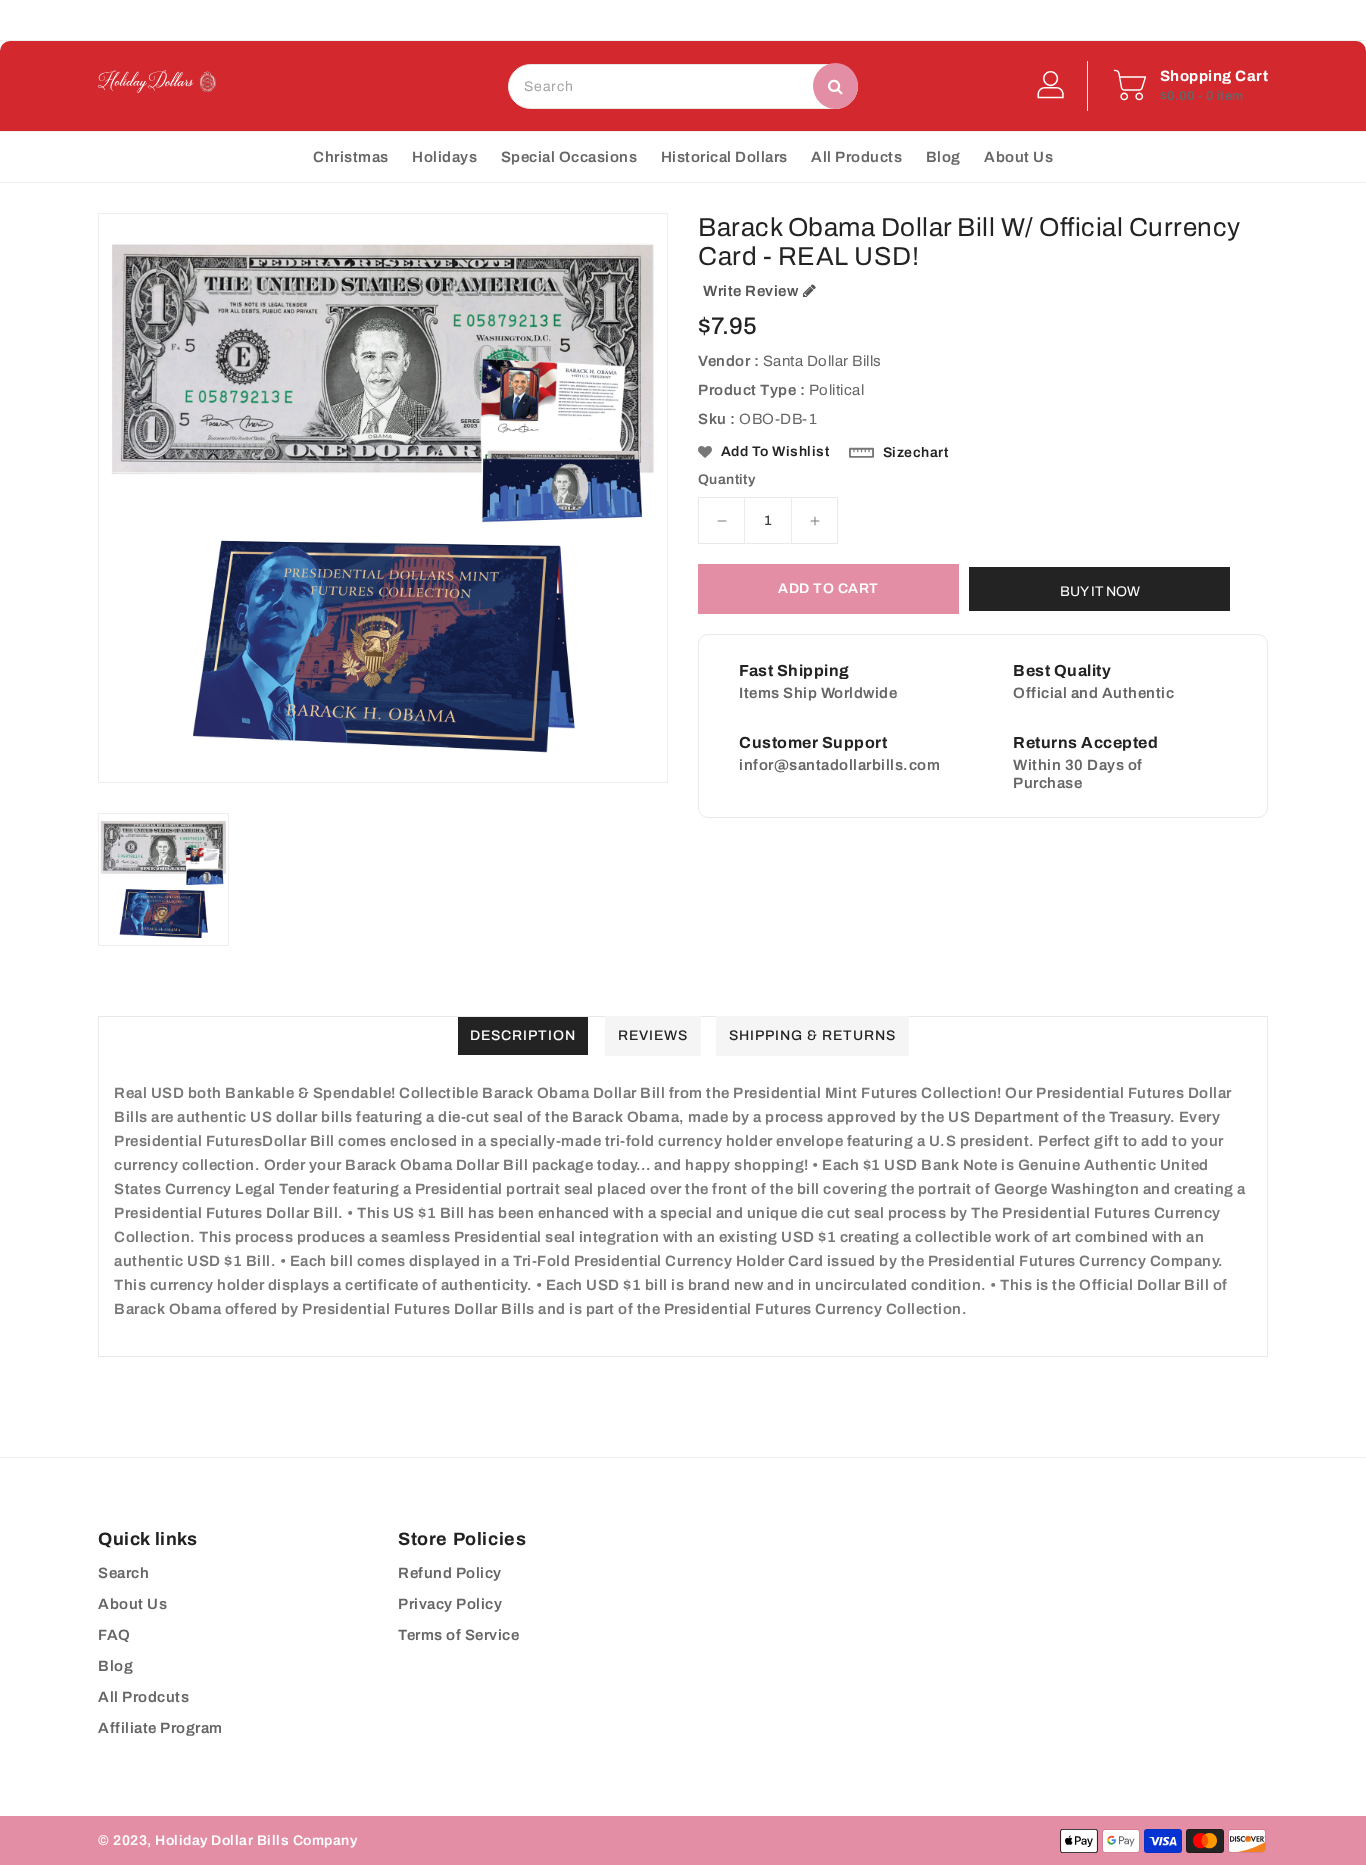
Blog (115, 1666)
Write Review (750, 291)
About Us (132, 1604)
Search (123, 1573)
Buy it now (1100, 591)
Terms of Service (458, 1635)
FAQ (114, 1635)
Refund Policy (450, 1573)
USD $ (641, 20)
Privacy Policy (450, 1604)
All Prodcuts (143, 1697)
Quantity (726, 480)
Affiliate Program (160, 1728)
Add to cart (828, 588)
